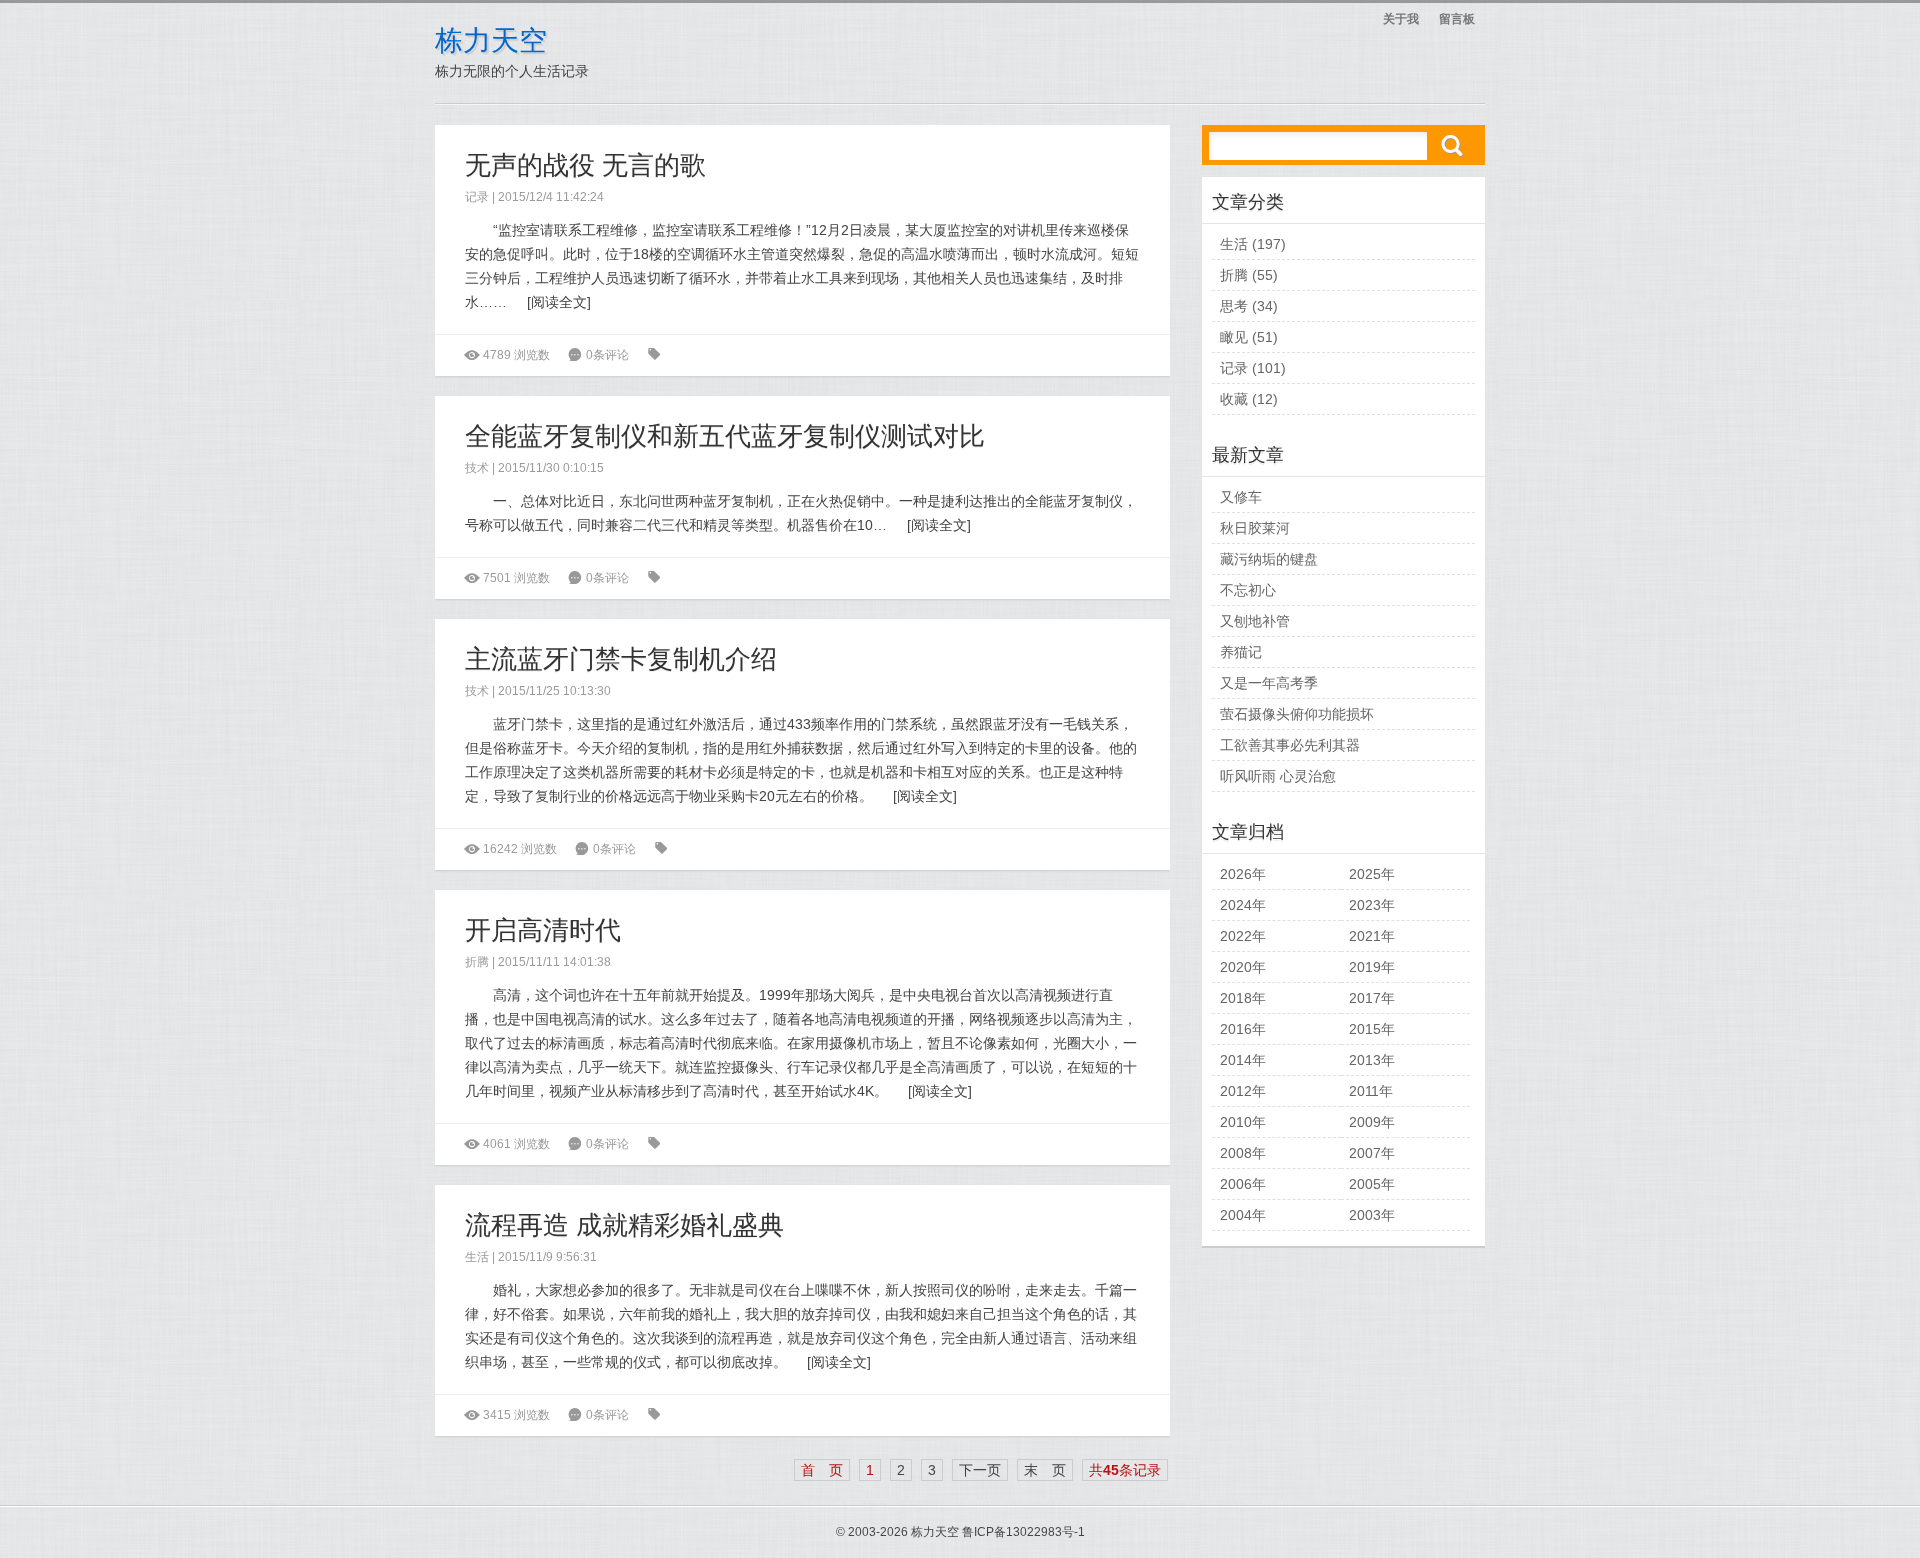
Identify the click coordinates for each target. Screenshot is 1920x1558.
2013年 (1372, 1060)
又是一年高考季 (1269, 683)
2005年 (1372, 1184)
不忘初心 (1248, 590)
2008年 (1243, 1153)
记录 (477, 197)
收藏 (1234, 399)
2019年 (1372, 967)
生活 (477, 1257)
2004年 (1243, 1215)
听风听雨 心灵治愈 (1278, 776)
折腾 (477, 962)
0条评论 (607, 355)
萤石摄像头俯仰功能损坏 (1297, 714)
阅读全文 (559, 302)
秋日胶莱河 (1255, 528)
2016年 (1243, 1029)
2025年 (1372, 874)
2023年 (1372, 905)
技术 (477, 468)
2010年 (1243, 1122)
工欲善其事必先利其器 (1290, 745)
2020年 (1243, 967)
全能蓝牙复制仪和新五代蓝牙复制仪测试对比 (725, 436)
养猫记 (1241, 652)
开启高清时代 (543, 930)
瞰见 (1234, 337)
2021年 (1372, 936)
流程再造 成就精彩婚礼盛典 (624, 1225)
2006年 (1243, 1184)
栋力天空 (491, 40)
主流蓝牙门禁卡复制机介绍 (621, 659)
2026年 (1243, 874)
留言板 (1457, 19)
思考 (1234, 306)
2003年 (1372, 1215)
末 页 (1045, 1470)
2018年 (1243, 998)
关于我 (1401, 19)
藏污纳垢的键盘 (1269, 559)
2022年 (1243, 936)
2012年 (1243, 1091)
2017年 (1372, 998)
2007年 (1372, 1153)
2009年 (1372, 1122)
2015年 (1372, 1029)
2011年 (1371, 1091)
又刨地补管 (1255, 621)
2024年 (1243, 905)
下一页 (980, 1470)
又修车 (1241, 497)
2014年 (1243, 1060)
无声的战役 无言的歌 (585, 165)
